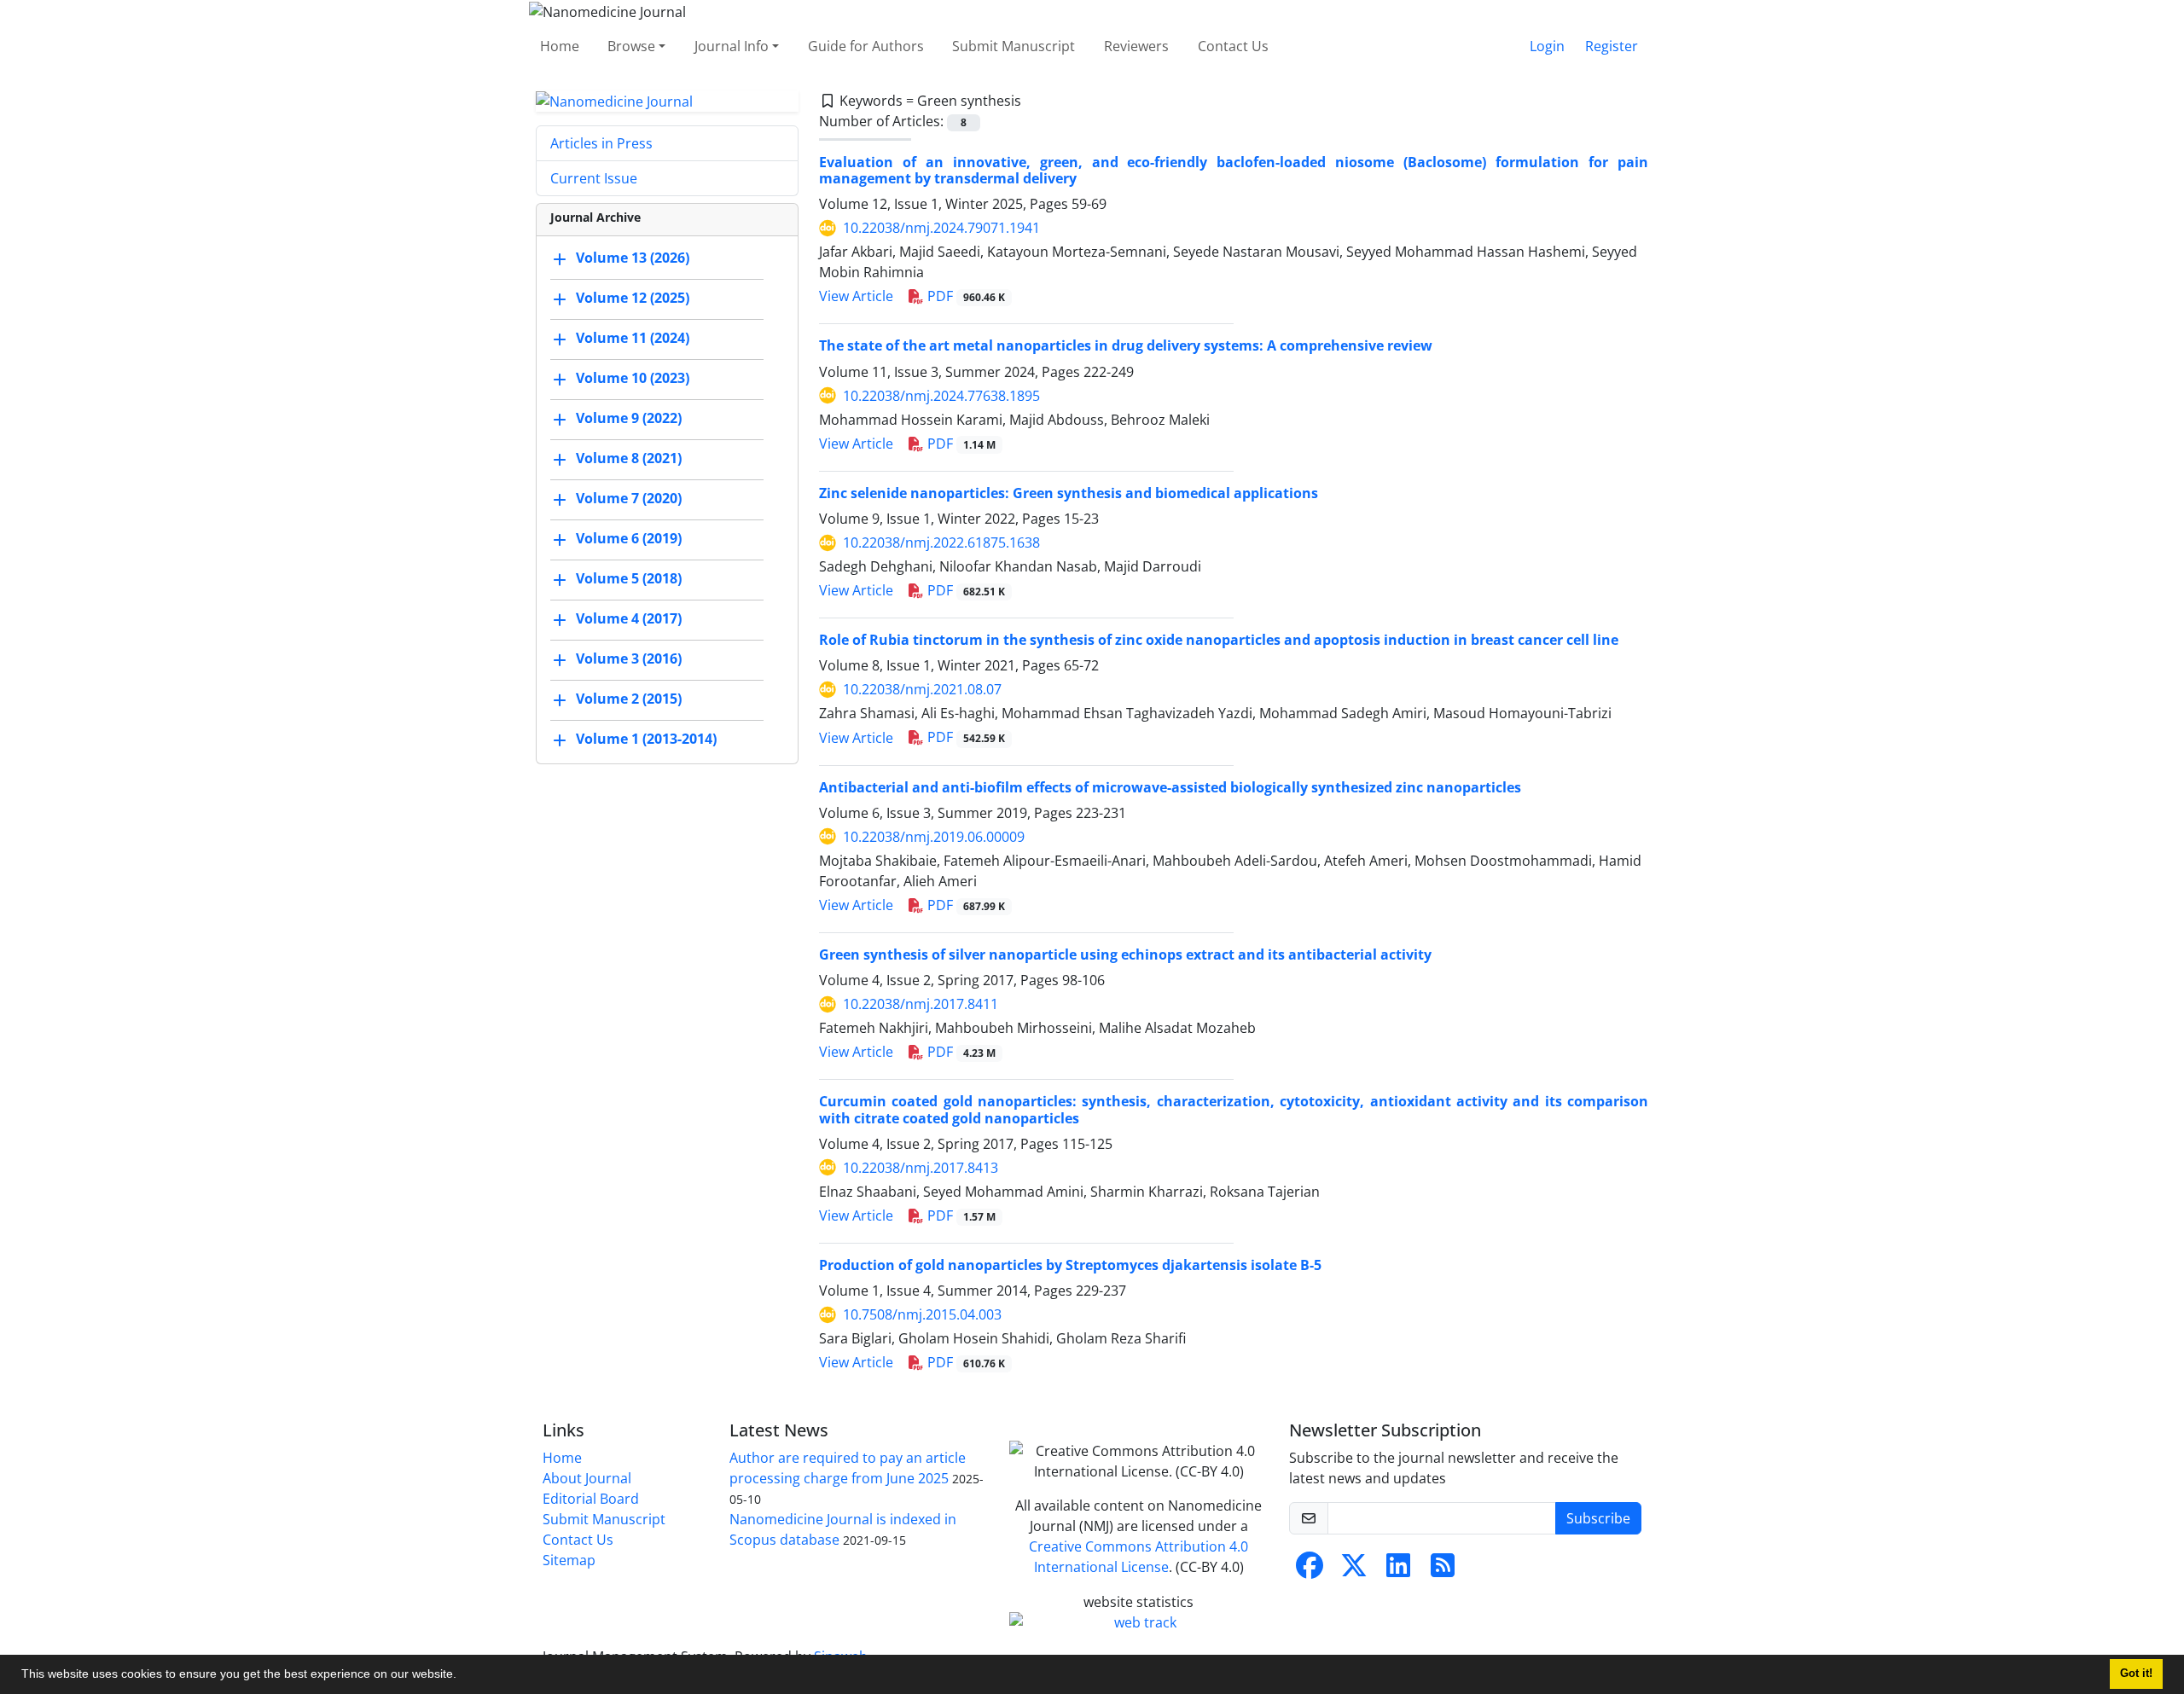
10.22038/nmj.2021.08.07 (922, 689)
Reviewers (1136, 46)
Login (1547, 46)
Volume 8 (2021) (629, 459)
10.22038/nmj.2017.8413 (921, 1168)
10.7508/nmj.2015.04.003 (922, 1314)
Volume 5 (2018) (629, 579)
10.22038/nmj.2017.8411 (921, 1004)
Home (560, 46)
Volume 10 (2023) (633, 379)
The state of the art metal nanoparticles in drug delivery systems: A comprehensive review (1126, 345)
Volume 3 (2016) (629, 659)
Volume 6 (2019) (629, 539)
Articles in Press (601, 143)
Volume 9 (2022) (629, 419)
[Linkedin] (1398, 1570)
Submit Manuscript (1014, 46)
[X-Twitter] (1354, 1570)
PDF (964, 296)
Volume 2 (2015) (629, 699)
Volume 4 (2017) (629, 619)
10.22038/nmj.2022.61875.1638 (941, 542)
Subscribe (1598, 1518)
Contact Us (1233, 46)
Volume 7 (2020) (629, 499)
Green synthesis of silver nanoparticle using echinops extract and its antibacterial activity (1125, 954)
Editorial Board (591, 1499)
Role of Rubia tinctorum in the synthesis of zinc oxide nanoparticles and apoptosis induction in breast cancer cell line (1219, 640)
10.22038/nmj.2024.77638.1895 (941, 396)
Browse (631, 46)
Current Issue (594, 178)
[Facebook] (1310, 1570)
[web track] (1139, 1622)
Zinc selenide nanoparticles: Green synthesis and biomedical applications (1069, 493)
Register (1612, 46)
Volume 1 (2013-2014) (646, 740)
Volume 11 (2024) (633, 339)
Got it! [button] (2136, 1674)
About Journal (587, 1478)
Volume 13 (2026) (633, 258)
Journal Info (732, 46)
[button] (462, 1676)
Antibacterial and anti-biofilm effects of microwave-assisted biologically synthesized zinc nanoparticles (1170, 787)
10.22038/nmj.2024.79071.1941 (941, 228)
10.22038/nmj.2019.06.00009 (934, 837)
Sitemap (569, 1560)
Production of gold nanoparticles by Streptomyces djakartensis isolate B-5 (1070, 1265)
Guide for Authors (866, 46)
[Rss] (1443, 1570)
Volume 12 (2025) (633, 299)
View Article (856, 296)
